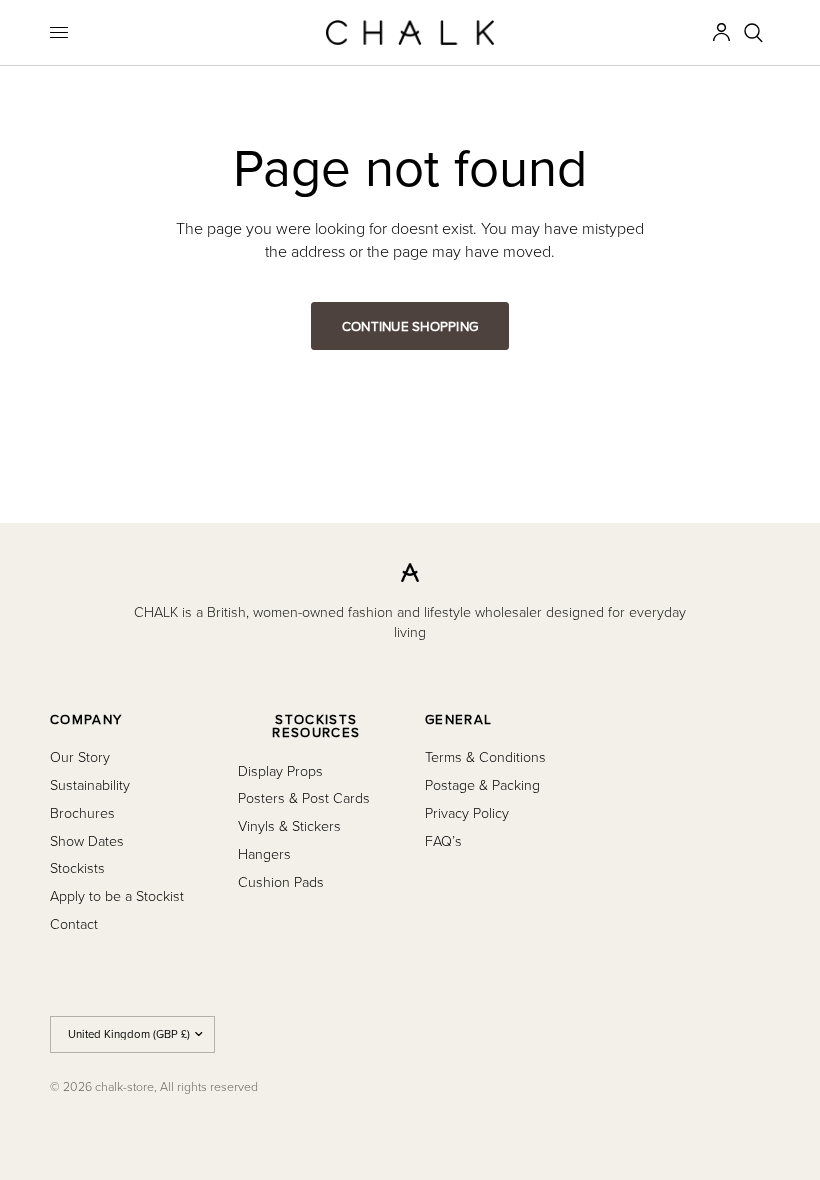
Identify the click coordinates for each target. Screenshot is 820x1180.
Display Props (280, 770)
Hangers (264, 853)
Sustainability (90, 784)
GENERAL (458, 719)
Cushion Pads (281, 881)
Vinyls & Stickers (289, 825)
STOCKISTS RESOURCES (316, 726)
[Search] (753, 32)
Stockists (77, 867)
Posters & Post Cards (304, 797)
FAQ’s (443, 840)
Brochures (82, 812)
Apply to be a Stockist (117, 895)
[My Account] (721, 32)
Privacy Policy (467, 812)
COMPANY (86, 719)
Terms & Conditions (485, 756)
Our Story (80, 756)
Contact (74, 923)
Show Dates (87, 840)
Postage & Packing (482, 784)
